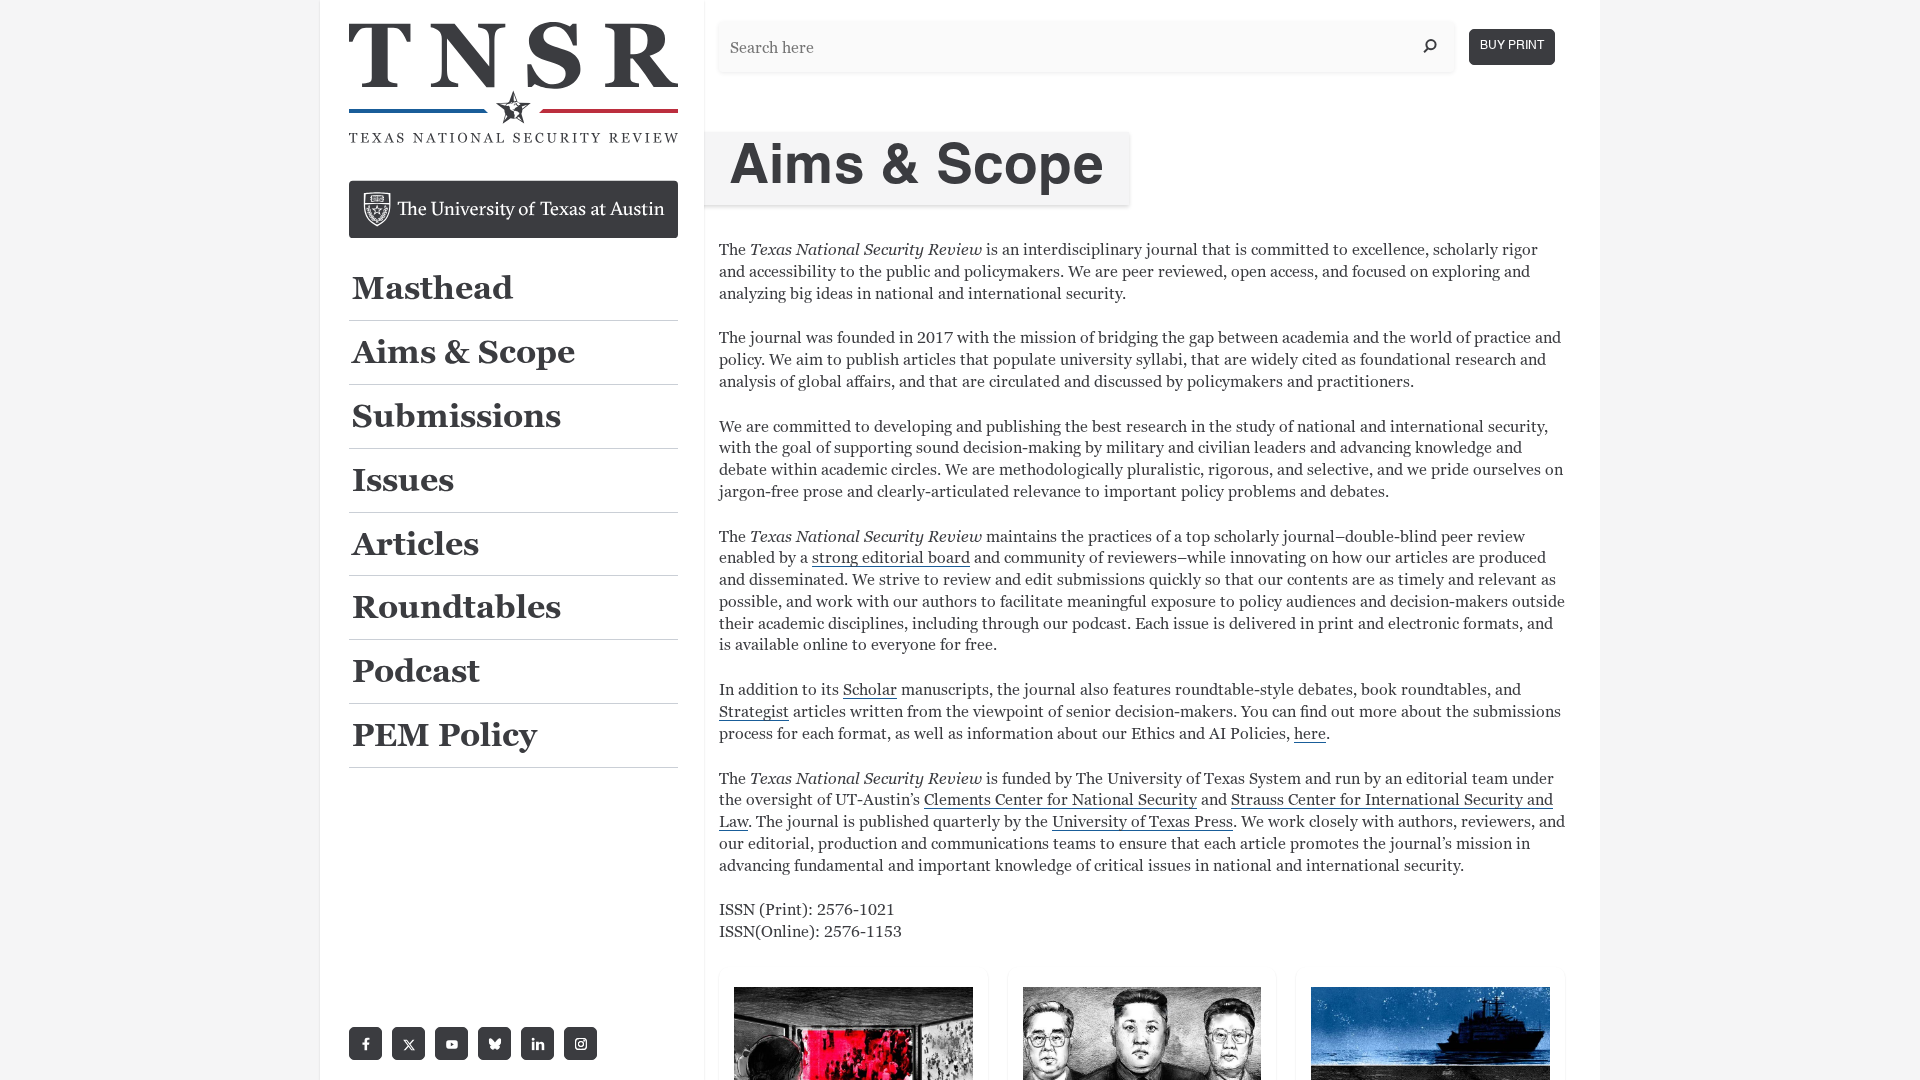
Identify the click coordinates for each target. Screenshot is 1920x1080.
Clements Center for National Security (1060, 800)
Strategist (754, 712)
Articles (415, 545)
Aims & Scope (463, 353)
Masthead (432, 289)
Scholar (870, 690)
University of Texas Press (1142, 822)
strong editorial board (891, 558)
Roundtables (456, 608)
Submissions (456, 417)
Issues (403, 481)
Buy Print (1512, 46)
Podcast (416, 672)
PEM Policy (444, 736)
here (1310, 734)
